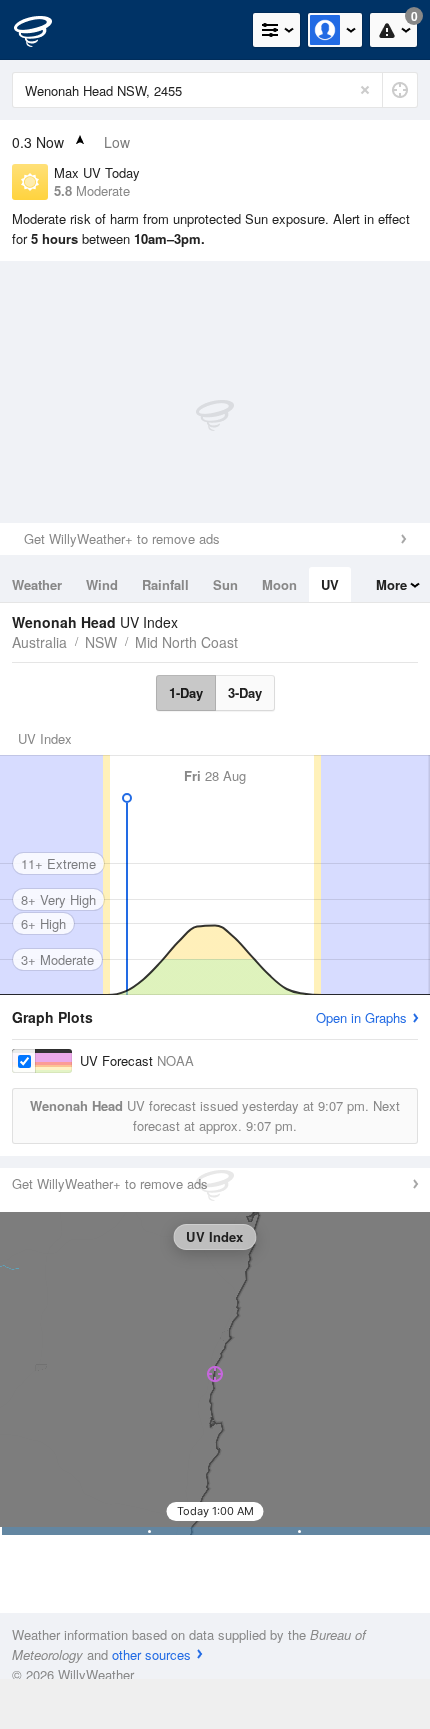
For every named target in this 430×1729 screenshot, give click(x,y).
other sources (151, 1654)
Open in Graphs (361, 1017)
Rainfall (165, 584)
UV (330, 584)
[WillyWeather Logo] (45, 30)
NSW (101, 642)
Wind (102, 584)
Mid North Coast (186, 642)
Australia (39, 642)
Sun (225, 584)
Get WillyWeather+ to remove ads (122, 538)
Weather (37, 584)
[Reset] (365, 90)
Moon (279, 584)
